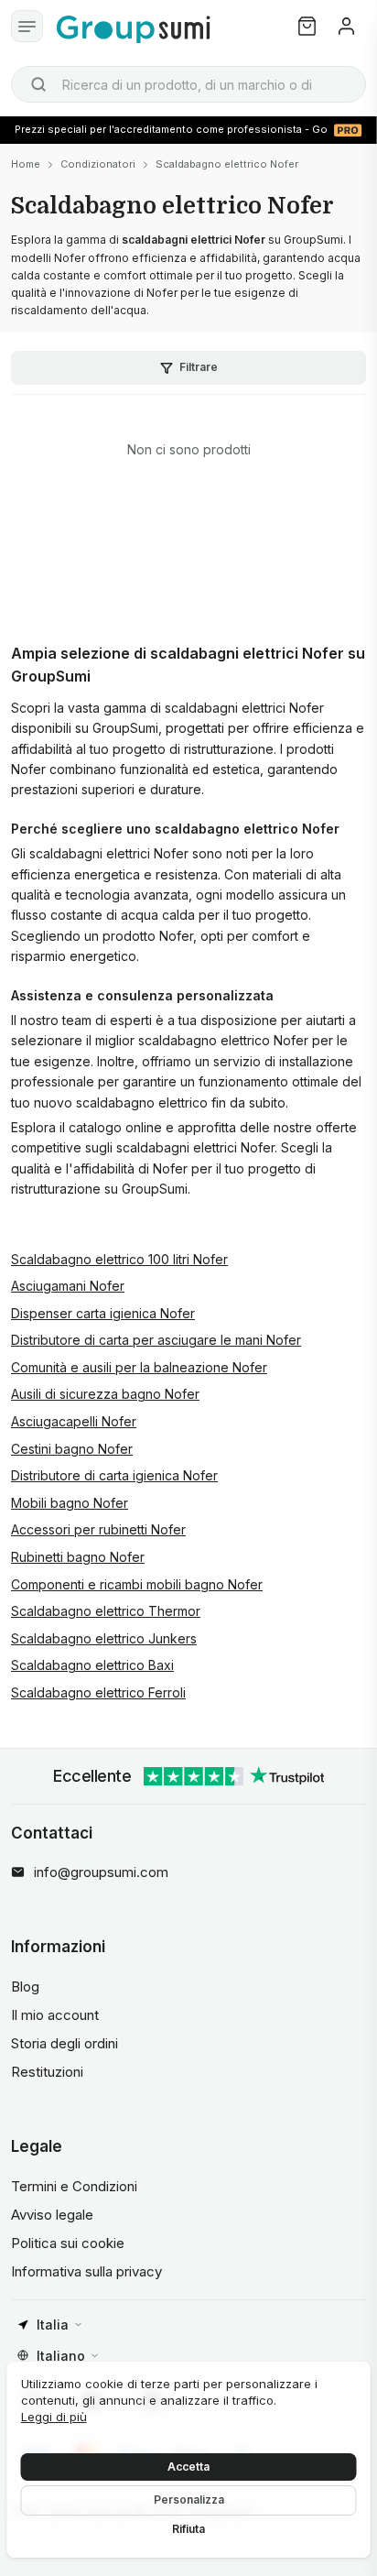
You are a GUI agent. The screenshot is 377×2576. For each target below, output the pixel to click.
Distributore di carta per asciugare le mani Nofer (156, 1340)
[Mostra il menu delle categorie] (27, 26)
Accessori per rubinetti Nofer (98, 1529)
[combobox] (188, 84)
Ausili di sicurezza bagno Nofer (105, 1394)
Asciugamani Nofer (68, 1286)
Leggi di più (54, 2417)
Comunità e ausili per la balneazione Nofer (139, 1367)
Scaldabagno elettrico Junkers (104, 1638)
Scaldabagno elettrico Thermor (106, 1611)
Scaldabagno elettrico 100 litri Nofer (119, 1259)
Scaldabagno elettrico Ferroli (98, 1692)
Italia (53, 2325)
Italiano (61, 2356)
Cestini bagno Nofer (72, 1449)
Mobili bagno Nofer (70, 1503)
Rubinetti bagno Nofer (78, 1557)
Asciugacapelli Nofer (74, 1421)
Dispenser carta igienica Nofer (103, 1313)
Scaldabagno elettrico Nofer (227, 164)
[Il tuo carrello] (307, 26)
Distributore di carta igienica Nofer (114, 1475)
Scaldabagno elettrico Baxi (92, 1665)
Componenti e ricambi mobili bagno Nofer (137, 1584)
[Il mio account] (346, 26)
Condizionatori (98, 164)
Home (26, 164)
